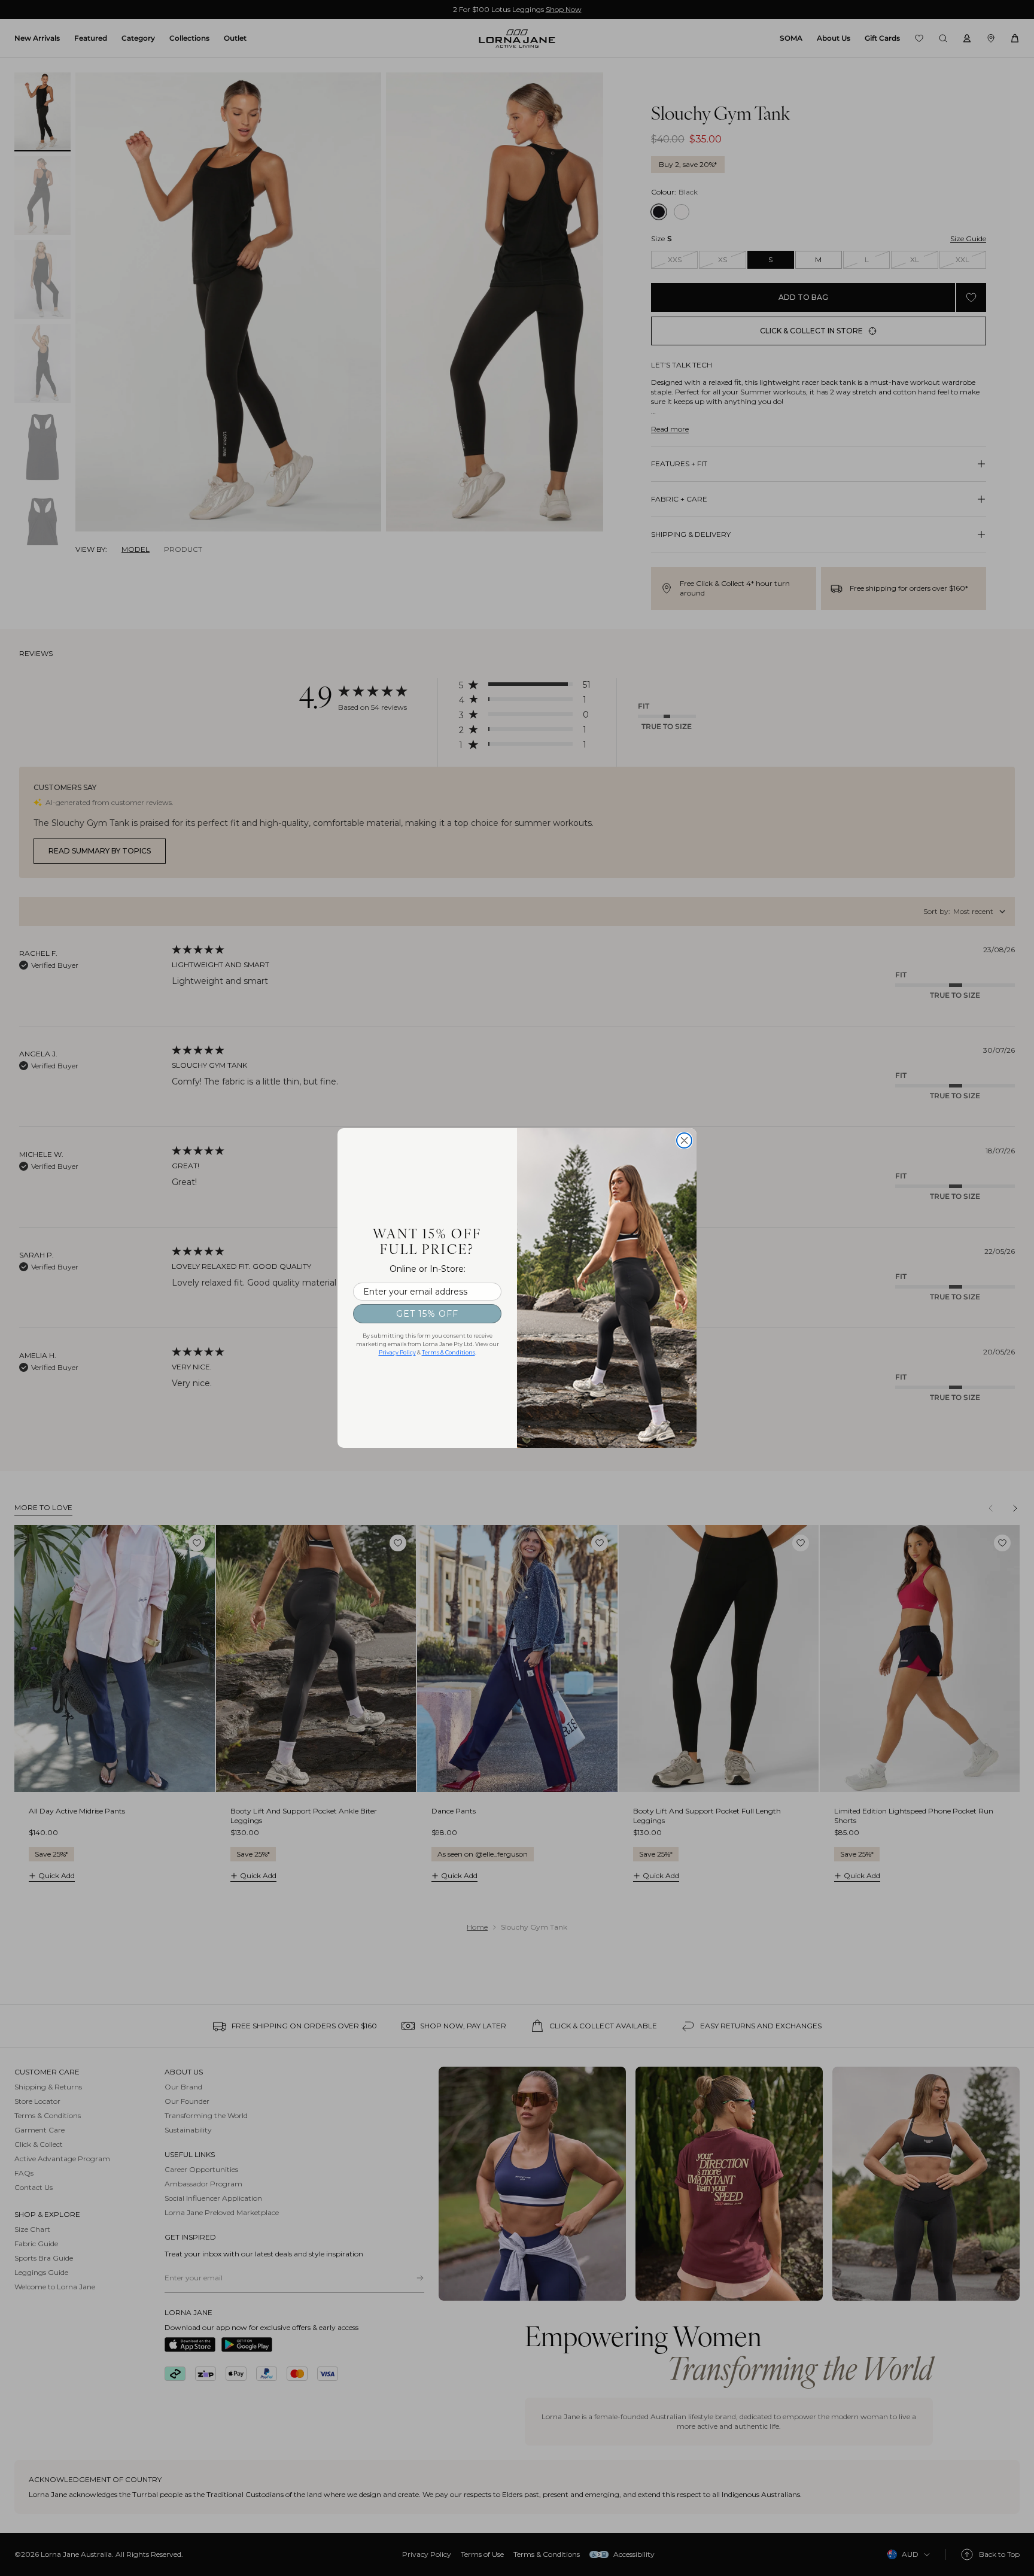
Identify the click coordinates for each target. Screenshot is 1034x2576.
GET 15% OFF (427, 1314)
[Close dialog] (684, 1140)
